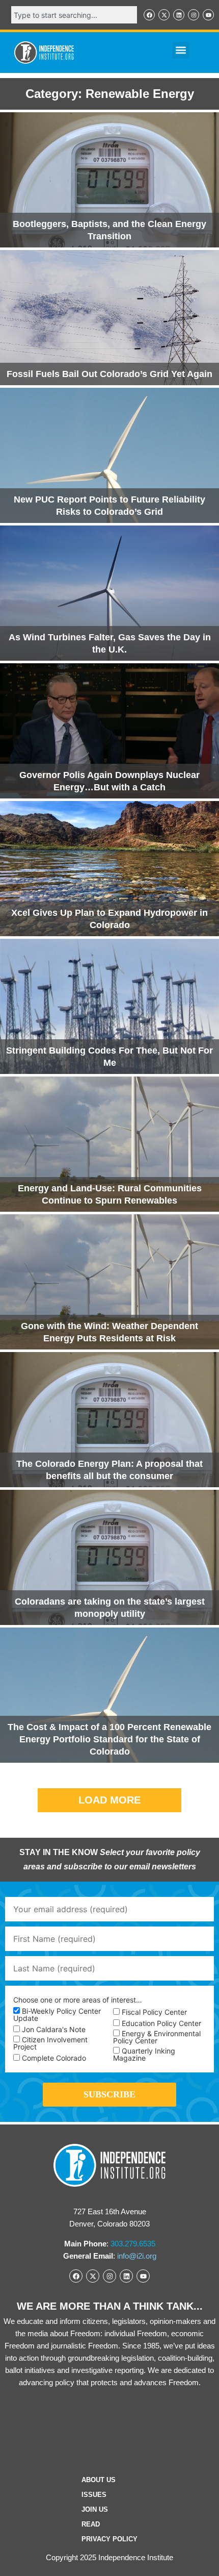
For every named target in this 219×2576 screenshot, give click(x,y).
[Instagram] (194, 15)
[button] (181, 50)
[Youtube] (208, 15)
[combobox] (74, 15)
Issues (94, 2495)
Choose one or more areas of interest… (78, 2000)
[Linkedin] (179, 15)
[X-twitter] (164, 15)
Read (91, 2524)
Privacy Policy (109, 2539)
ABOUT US (99, 2480)
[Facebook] (149, 15)
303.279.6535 (133, 2244)
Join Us (95, 2509)
